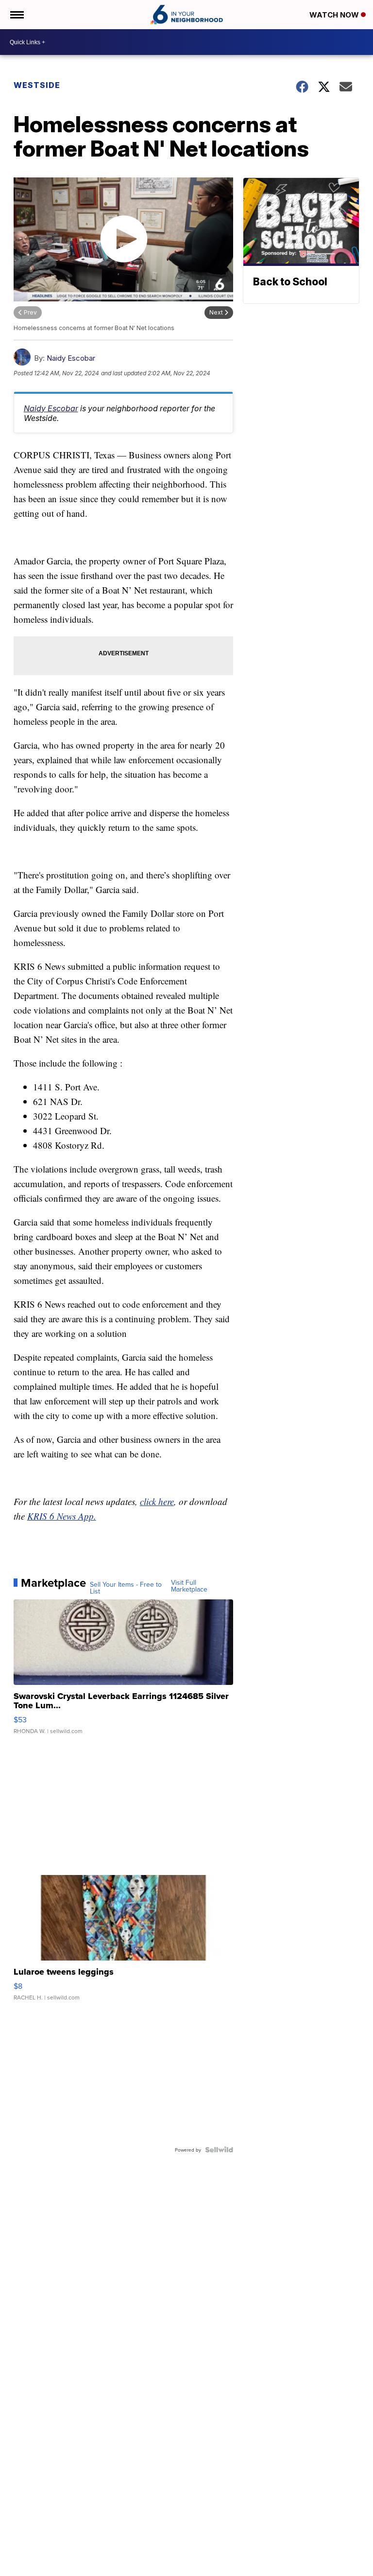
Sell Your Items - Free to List (126, 1588)
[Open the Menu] (16, 15)
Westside (37, 85)
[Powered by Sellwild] (219, 2150)
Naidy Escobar (71, 358)
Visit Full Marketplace (189, 1586)
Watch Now (335, 15)
